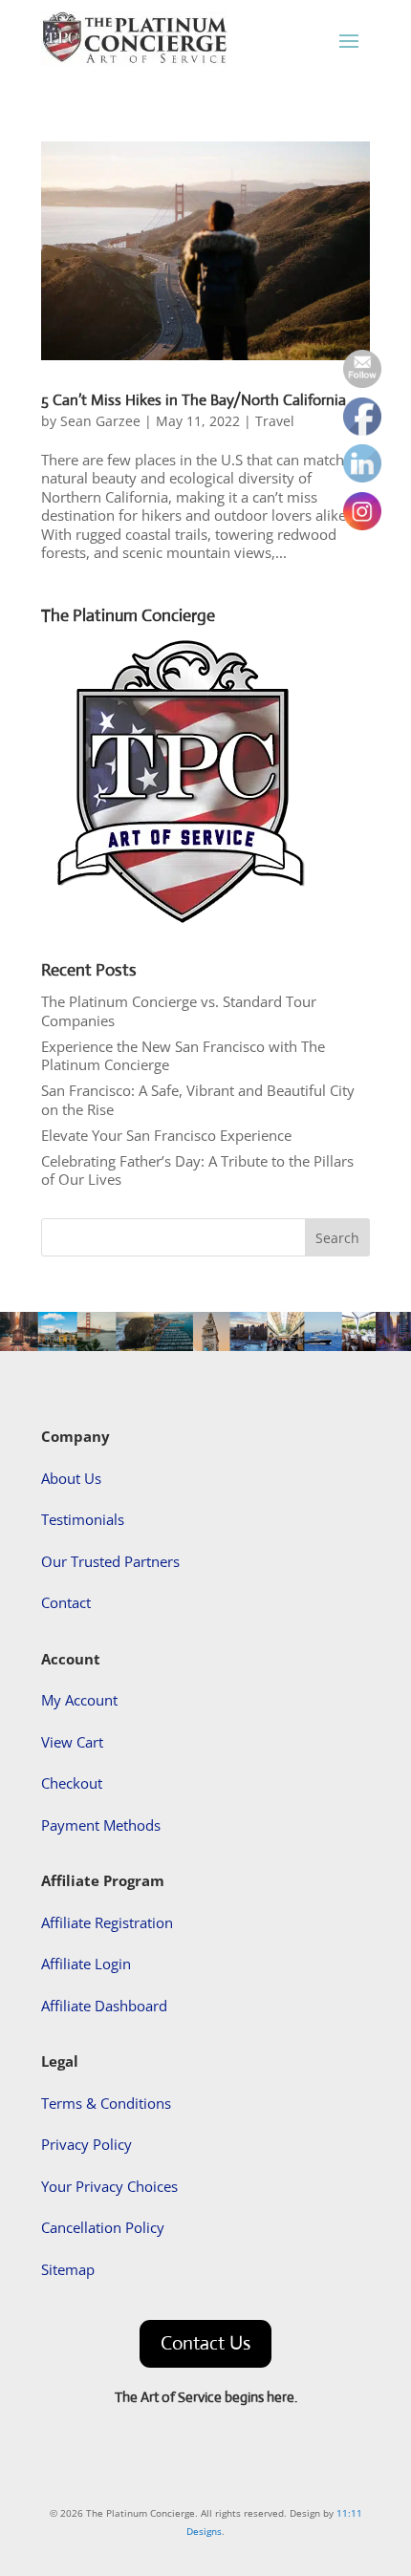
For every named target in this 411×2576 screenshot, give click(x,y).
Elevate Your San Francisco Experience (166, 1135)
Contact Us (205, 2343)
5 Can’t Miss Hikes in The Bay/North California (194, 400)
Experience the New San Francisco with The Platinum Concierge (183, 1056)
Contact (66, 1602)
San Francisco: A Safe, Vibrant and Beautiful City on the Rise (198, 1100)
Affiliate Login (86, 1964)
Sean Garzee (100, 421)
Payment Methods (101, 1825)
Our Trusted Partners (110, 1561)
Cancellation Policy (103, 2227)
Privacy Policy (87, 2144)
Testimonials (83, 1519)
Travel (275, 421)
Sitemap (68, 2269)
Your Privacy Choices (109, 2186)
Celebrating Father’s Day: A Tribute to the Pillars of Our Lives (197, 1170)
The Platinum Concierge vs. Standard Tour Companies (179, 1011)
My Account (79, 1700)
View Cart (72, 1742)
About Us (71, 1478)
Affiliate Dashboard (104, 2006)
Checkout (72, 1783)
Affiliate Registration (107, 1922)
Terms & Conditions (106, 2103)
